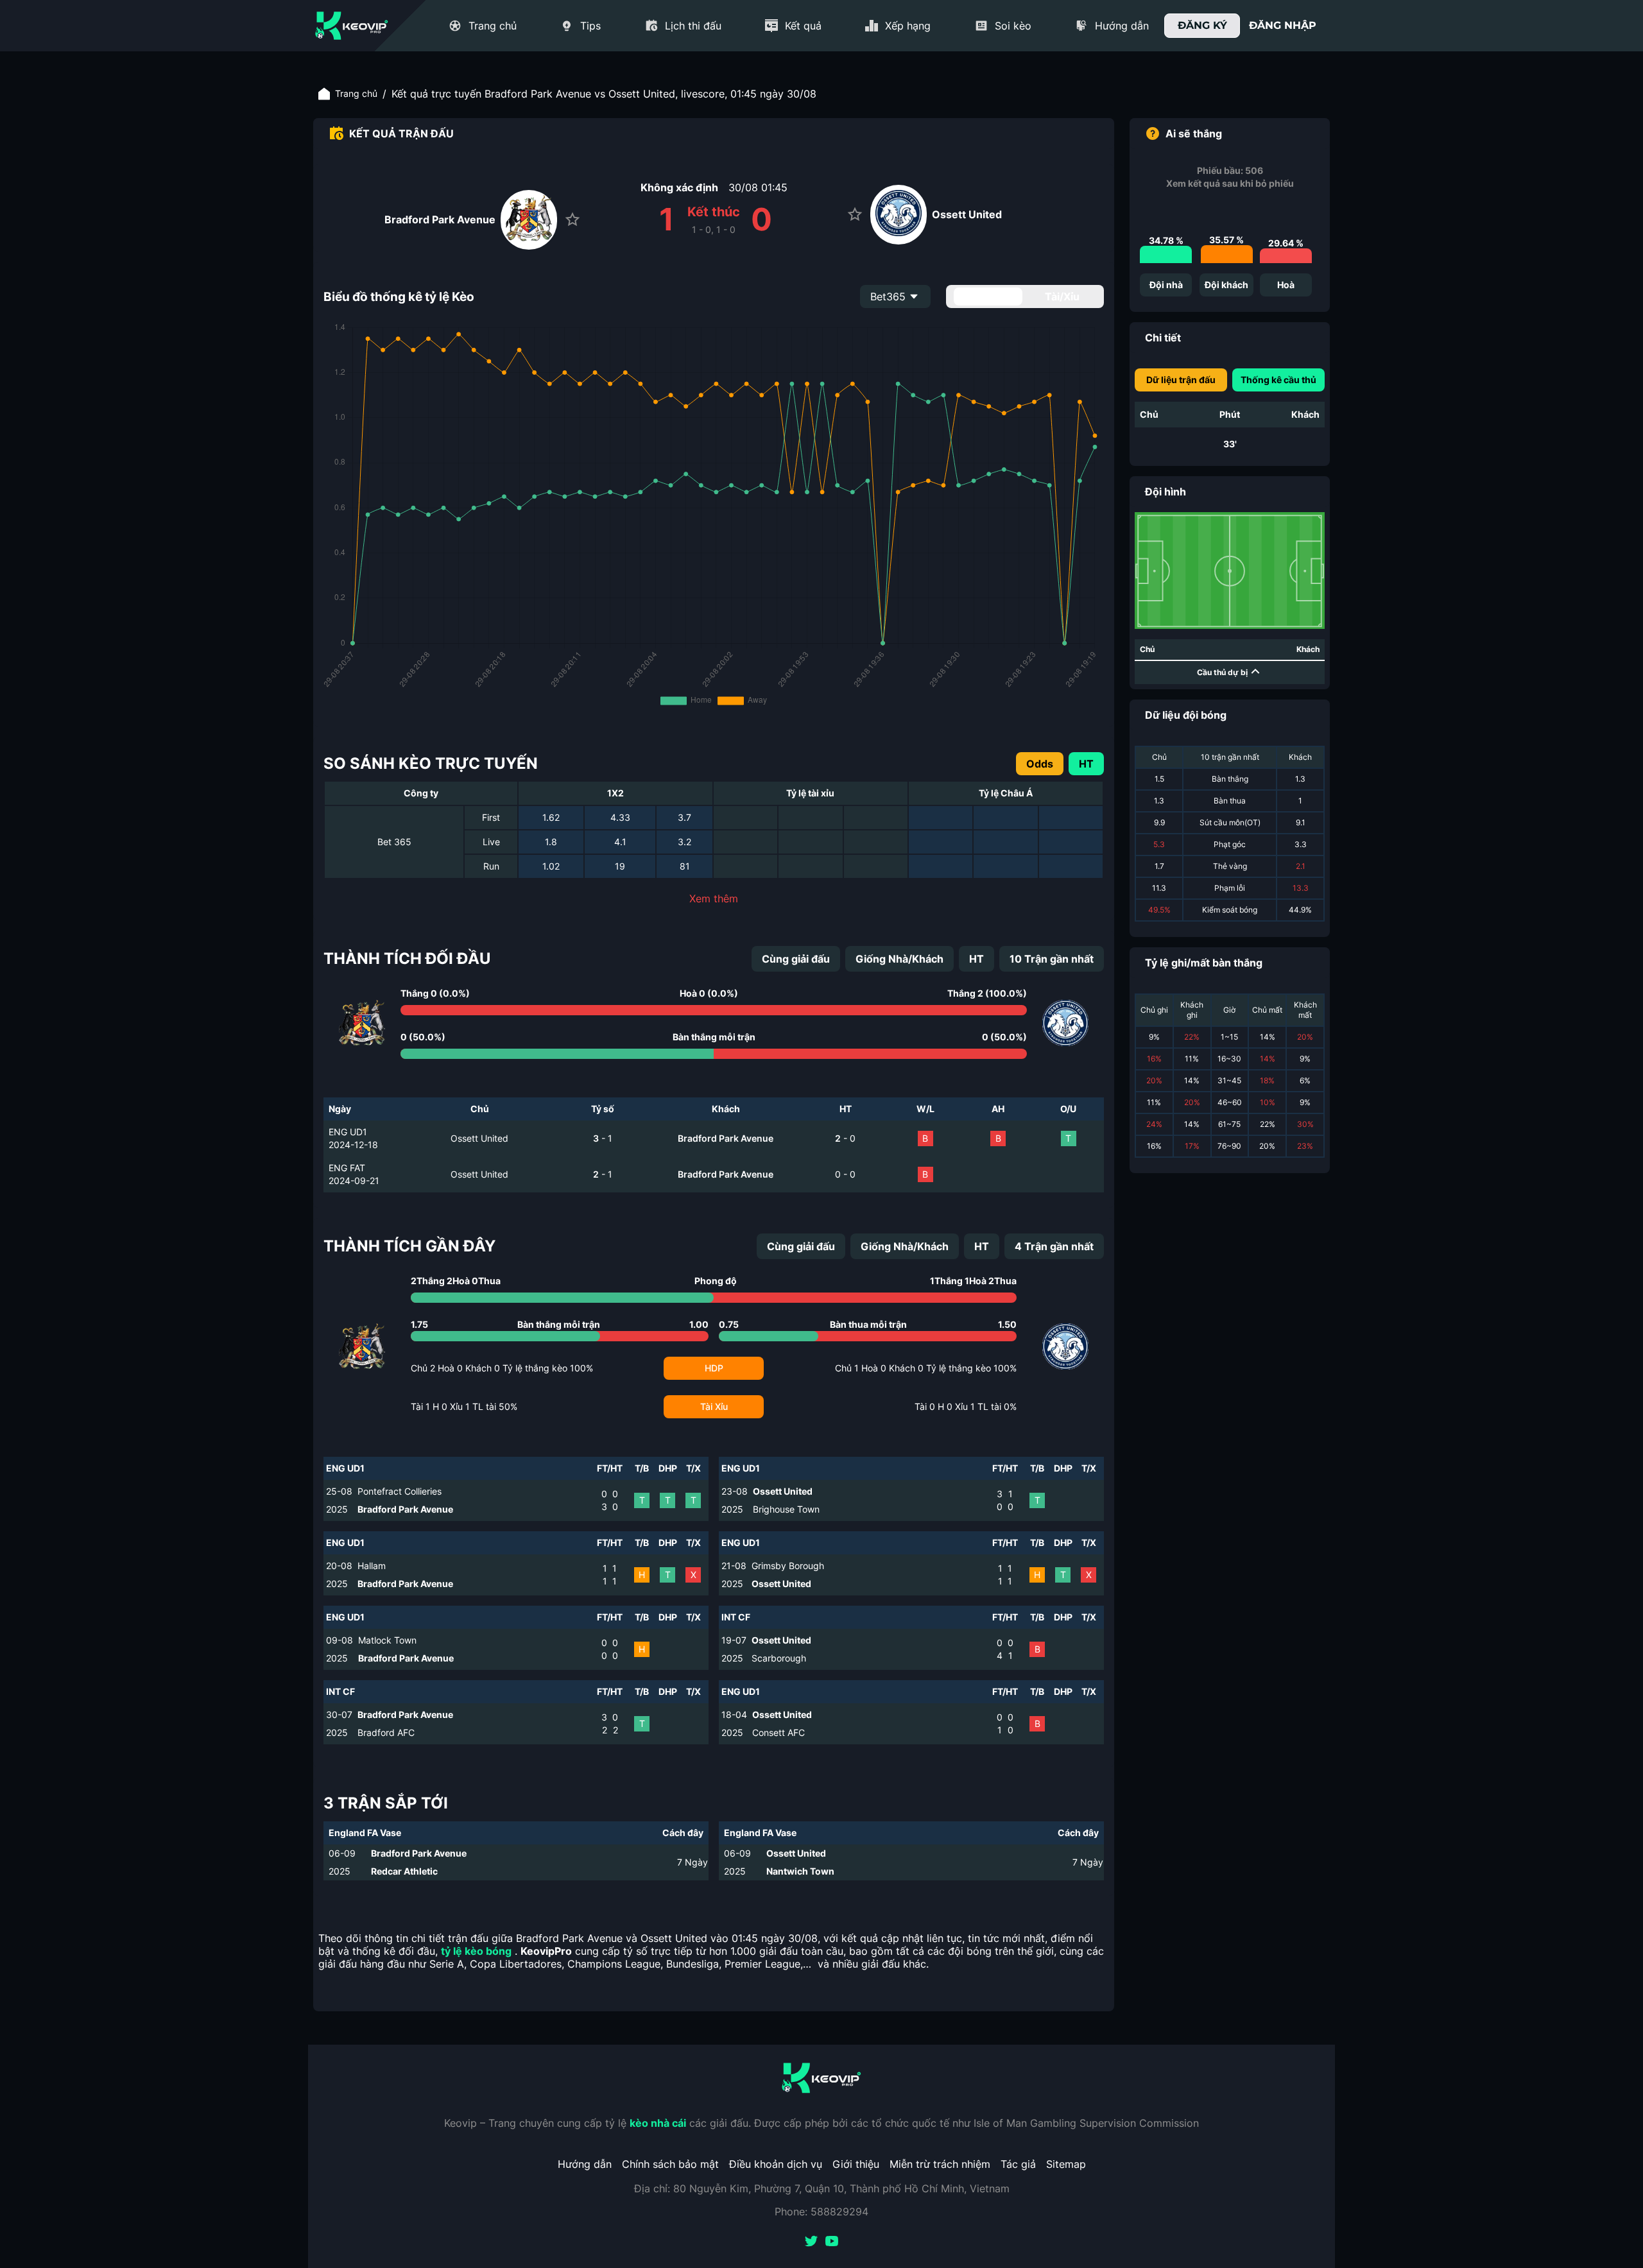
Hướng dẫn (585, 2164)
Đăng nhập (1283, 25)
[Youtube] (832, 2242)
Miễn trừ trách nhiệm (940, 2164)
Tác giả (1018, 2164)
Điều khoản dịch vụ (776, 2164)
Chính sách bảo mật (670, 2164)
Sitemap (1066, 2164)
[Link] (352, 26)
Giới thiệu (856, 2164)
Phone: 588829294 (821, 2212)
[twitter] (811, 2242)
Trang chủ (356, 93)
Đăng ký (1202, 25)
